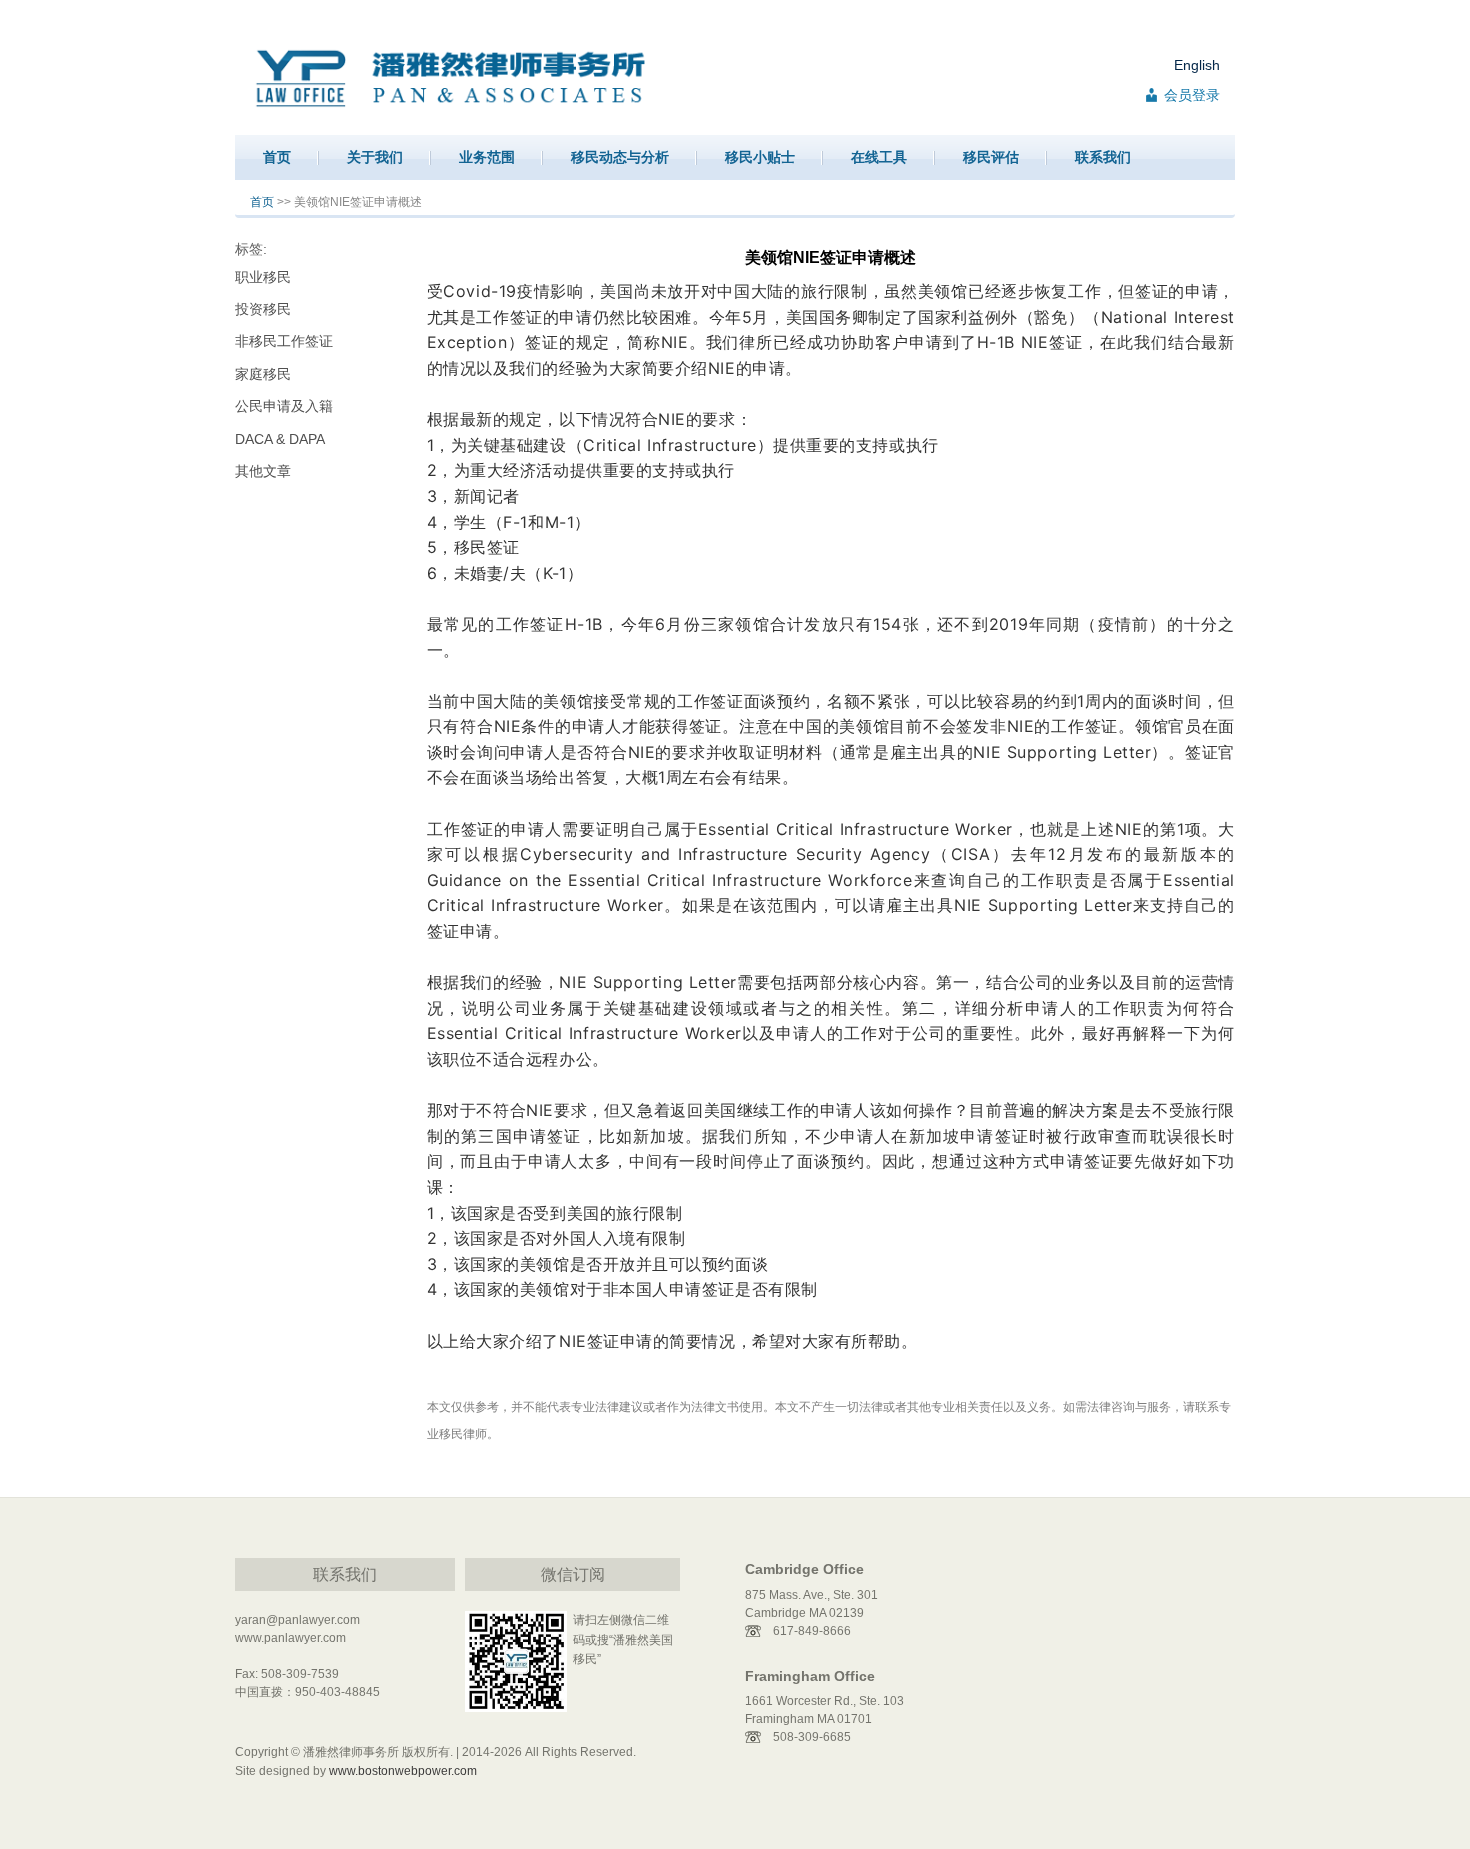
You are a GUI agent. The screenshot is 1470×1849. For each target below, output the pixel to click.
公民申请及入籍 (284, 406)
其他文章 (263, 471)
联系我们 (1103, 157)
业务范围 (487, 157)
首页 (277, 157)
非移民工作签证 (284, 341)
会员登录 (1192, 95)
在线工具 (879, 157)
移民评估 (991, 157)
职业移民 (263, 277)
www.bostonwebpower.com (403, 1771)
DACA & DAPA (280, 439)
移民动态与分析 (620, 157)
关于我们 (375, 157)
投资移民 (263, 309)
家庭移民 (263, 374)
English (1197, 65)
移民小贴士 (760, 157)
